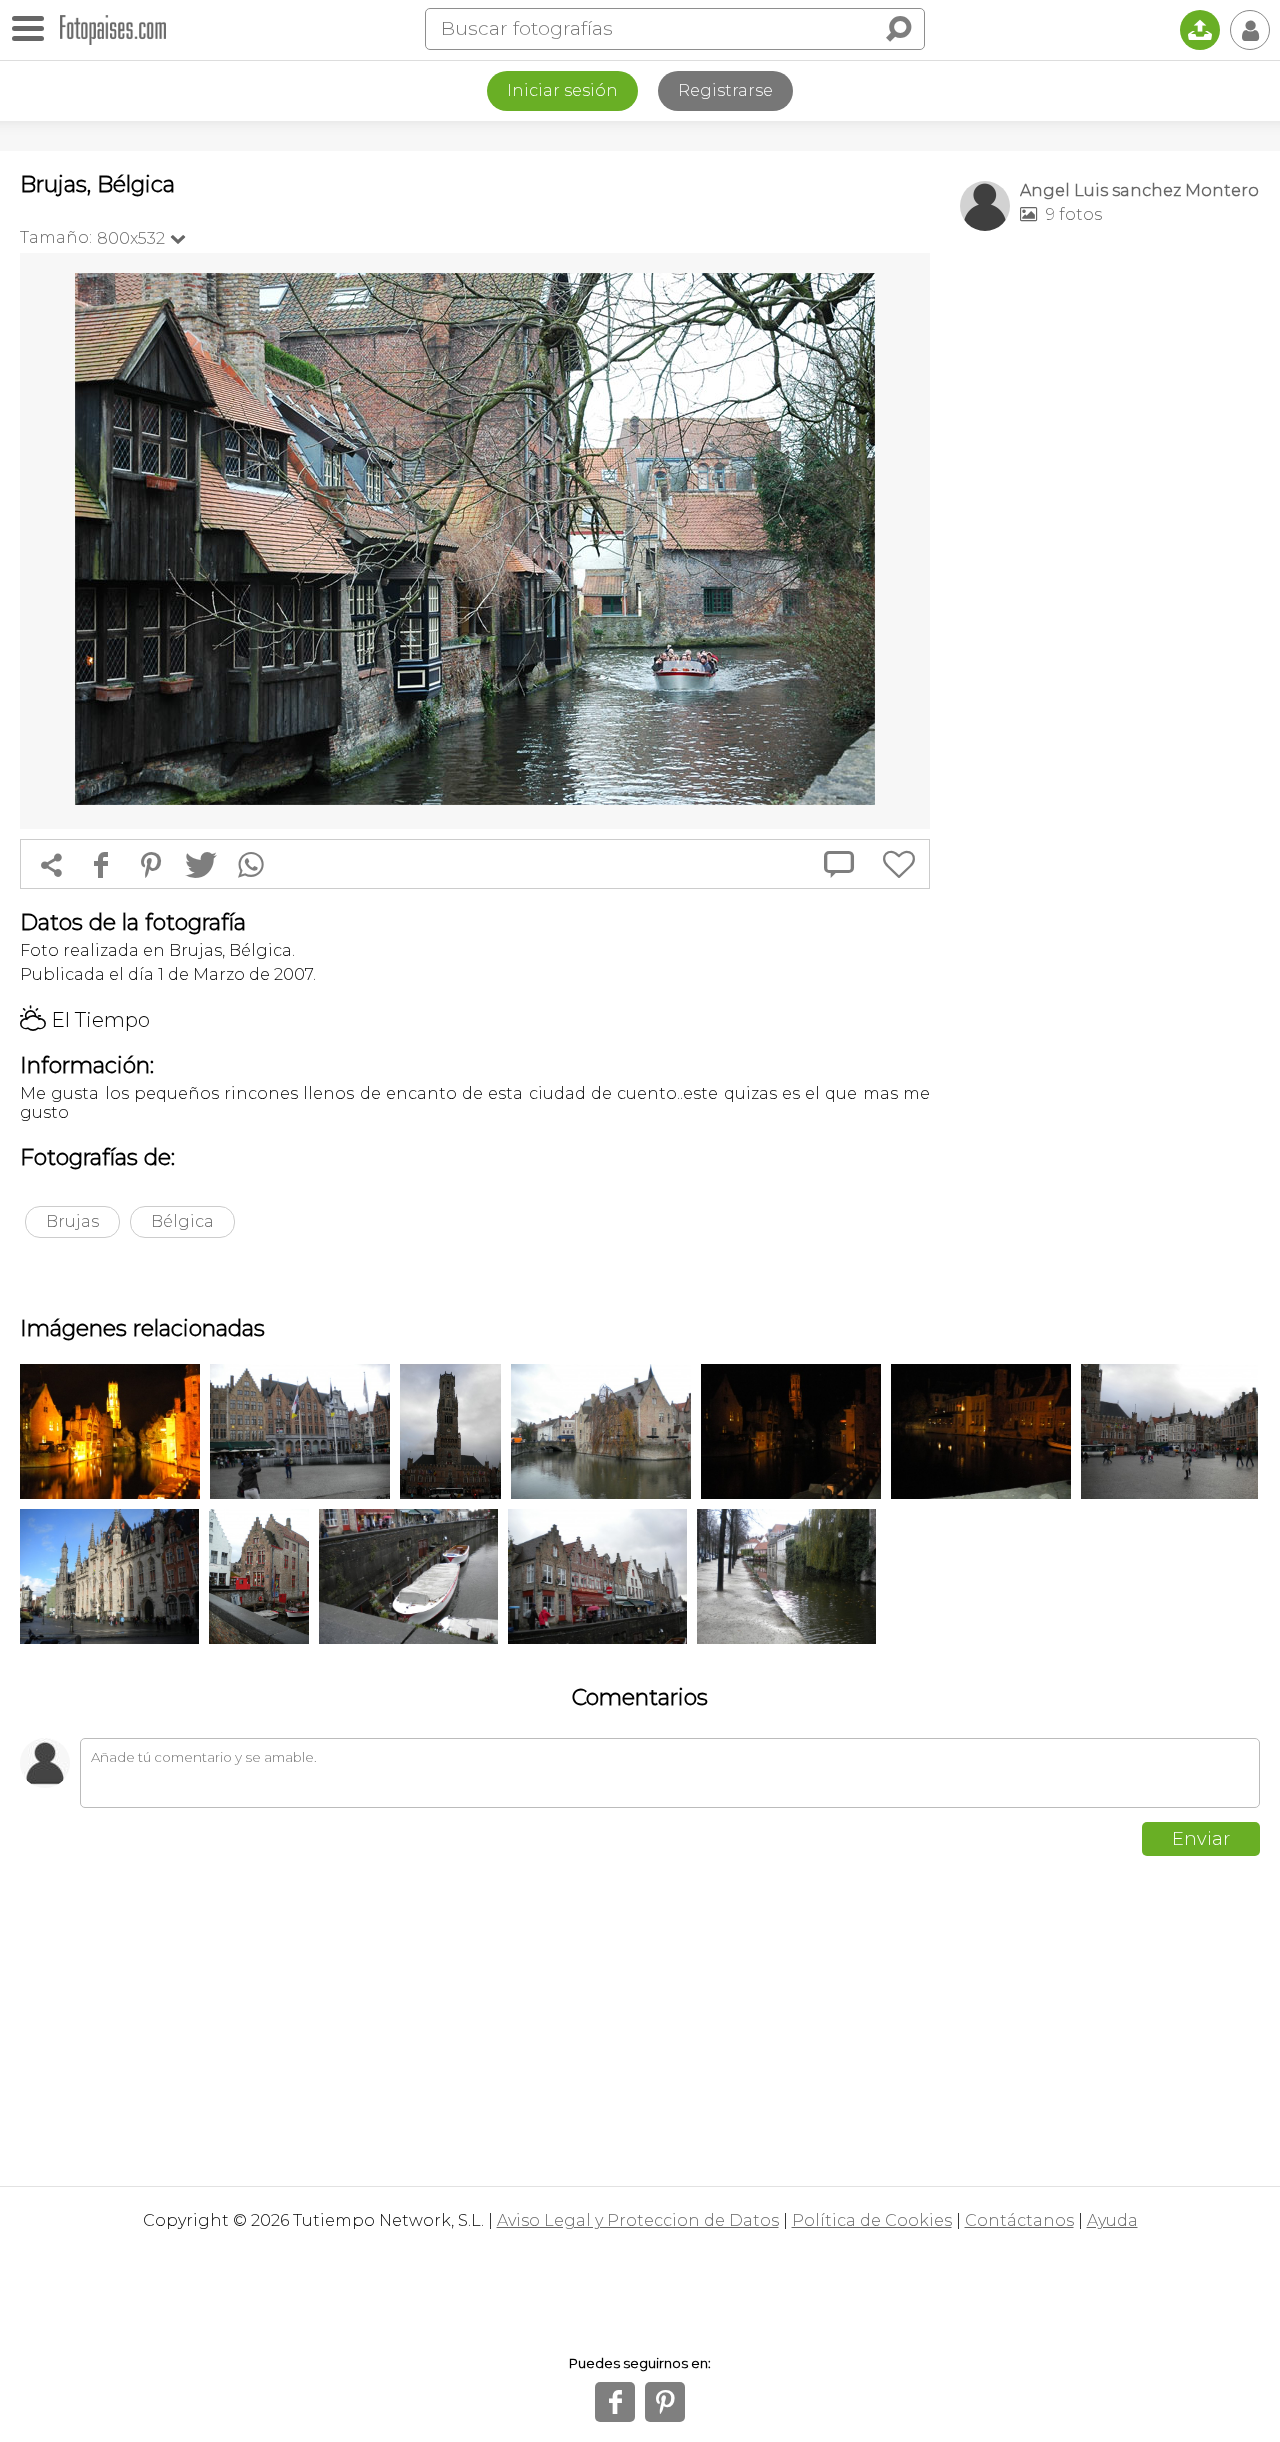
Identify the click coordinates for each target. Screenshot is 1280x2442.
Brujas (72, 1221)
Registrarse (725, 90)
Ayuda (1112, 2220)
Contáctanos (1019, 2220)
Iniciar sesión (562, 90)
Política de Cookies (872, 2220)
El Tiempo (85, 1020)
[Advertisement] (1110, 561)
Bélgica (182, 1221)
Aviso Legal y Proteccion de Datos (638, 2220)
